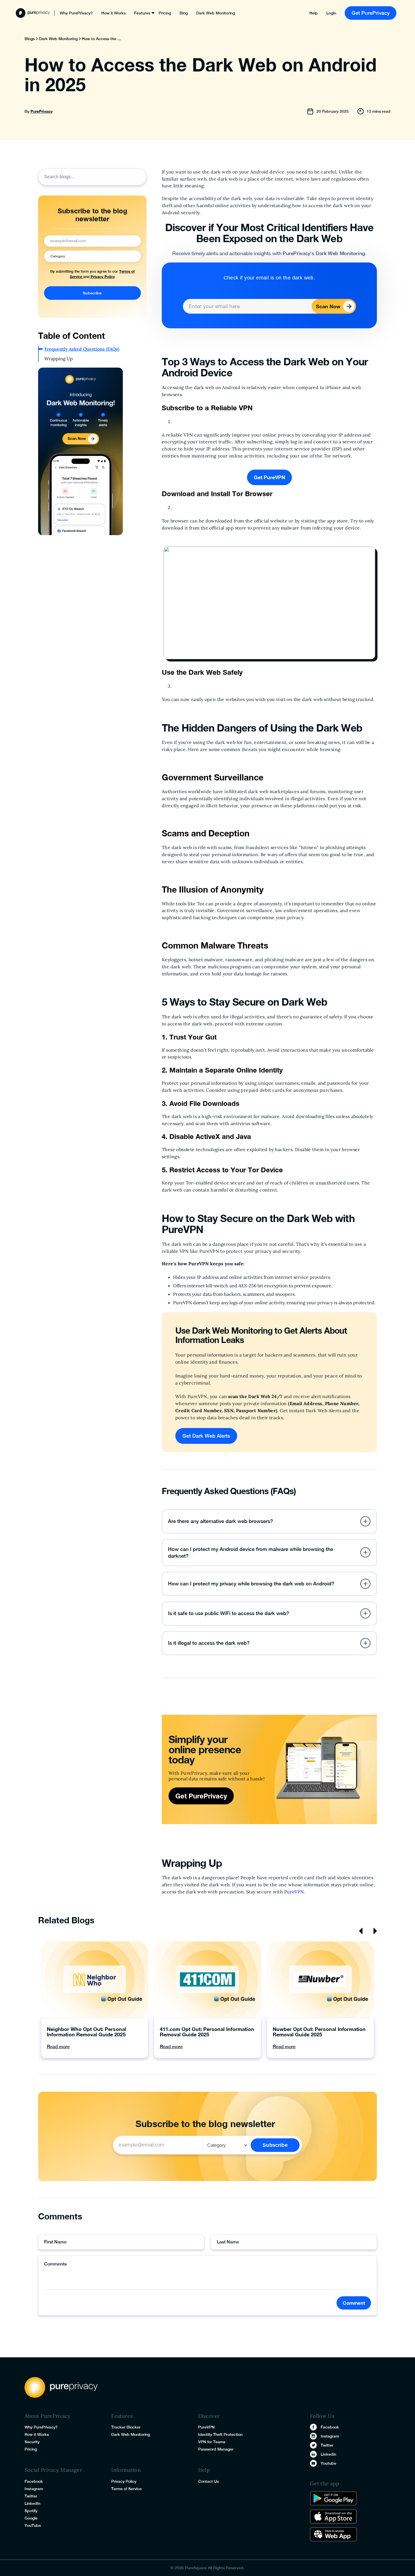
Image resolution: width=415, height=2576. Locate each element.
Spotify (31, 2511)
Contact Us (208, 2481)
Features (142, 13)
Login (331, 13)
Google (31, 2518)
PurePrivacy (41, 111)
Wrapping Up (59, 359)
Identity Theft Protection (220, 2434)
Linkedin (328, 2454)
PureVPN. (295, 1892)
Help (314, 13)
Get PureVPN (269, 477)
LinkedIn (32, 2503)
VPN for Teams (212, 2442)
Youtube (328, 2463)
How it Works (113, 13)
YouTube (33, 2525)
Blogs (30, 39)
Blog (184, 13)
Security (32, 2442)
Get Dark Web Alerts (206, 1436)
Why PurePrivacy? (76, 13)
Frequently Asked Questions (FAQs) (82, 349)
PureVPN (206, 2427)
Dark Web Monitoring (216, 13)
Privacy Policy (102, 277)
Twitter (31, 2496)
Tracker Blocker (126, 2427)
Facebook (34, 2481)
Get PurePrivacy (371, 13)
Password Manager (216, 2449)
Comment (354, 2303)
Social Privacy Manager (53, 2470)
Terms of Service (126, 2489)
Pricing (165, 13)
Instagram (34, 2489)
